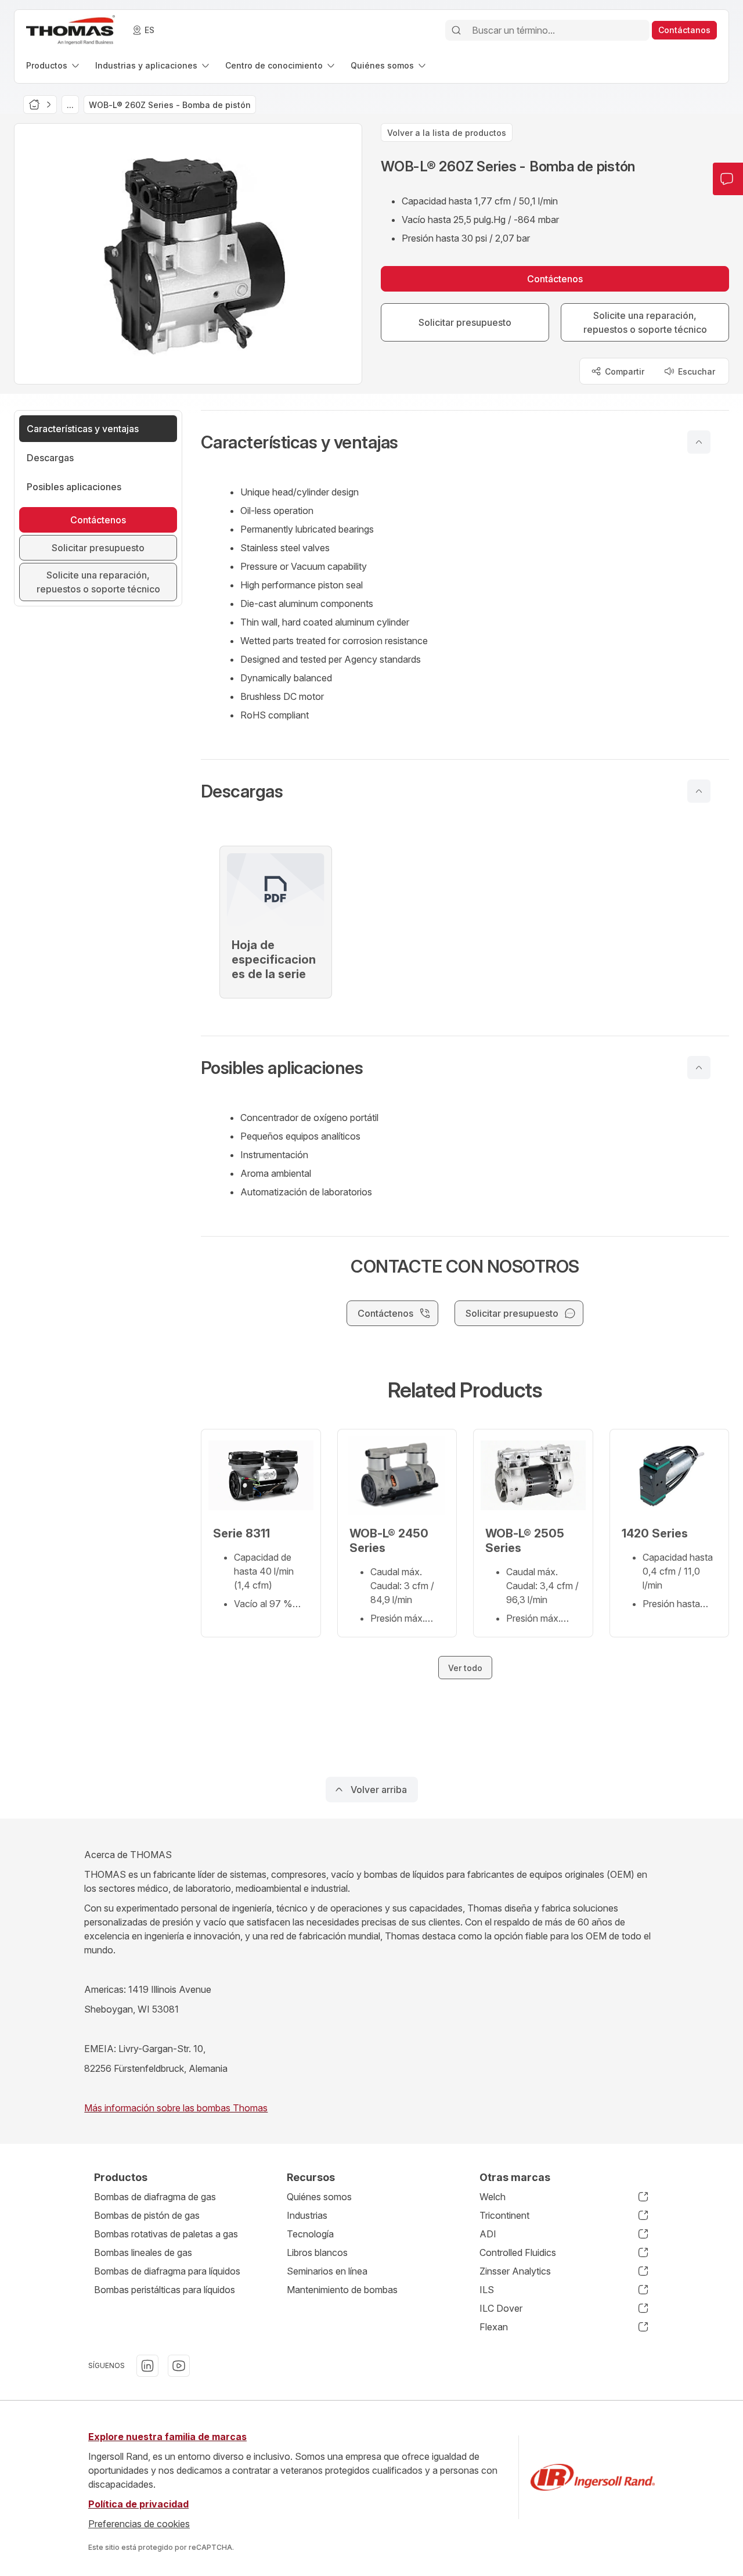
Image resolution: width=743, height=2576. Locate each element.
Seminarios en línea (327, 2271)
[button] (465, 442)
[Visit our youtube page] (179, 2366)
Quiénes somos (319, 2197)
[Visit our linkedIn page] (147, 2366)
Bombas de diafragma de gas (155, 2197)
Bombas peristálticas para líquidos (165, 2290)
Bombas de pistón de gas (147, 2215)
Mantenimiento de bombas (342, 2290)
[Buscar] (456, 30)
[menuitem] (54, 65)
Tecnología (310, 2234)
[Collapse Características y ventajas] (699, 442)
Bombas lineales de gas (143, 2252)
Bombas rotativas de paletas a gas (166, 2234)
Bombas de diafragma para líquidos (167, 2271)
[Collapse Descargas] (699, 791)
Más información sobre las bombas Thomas (176, 2108)
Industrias (307, 2215)
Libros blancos (317, 2252)
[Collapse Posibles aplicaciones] (699, 1068)
